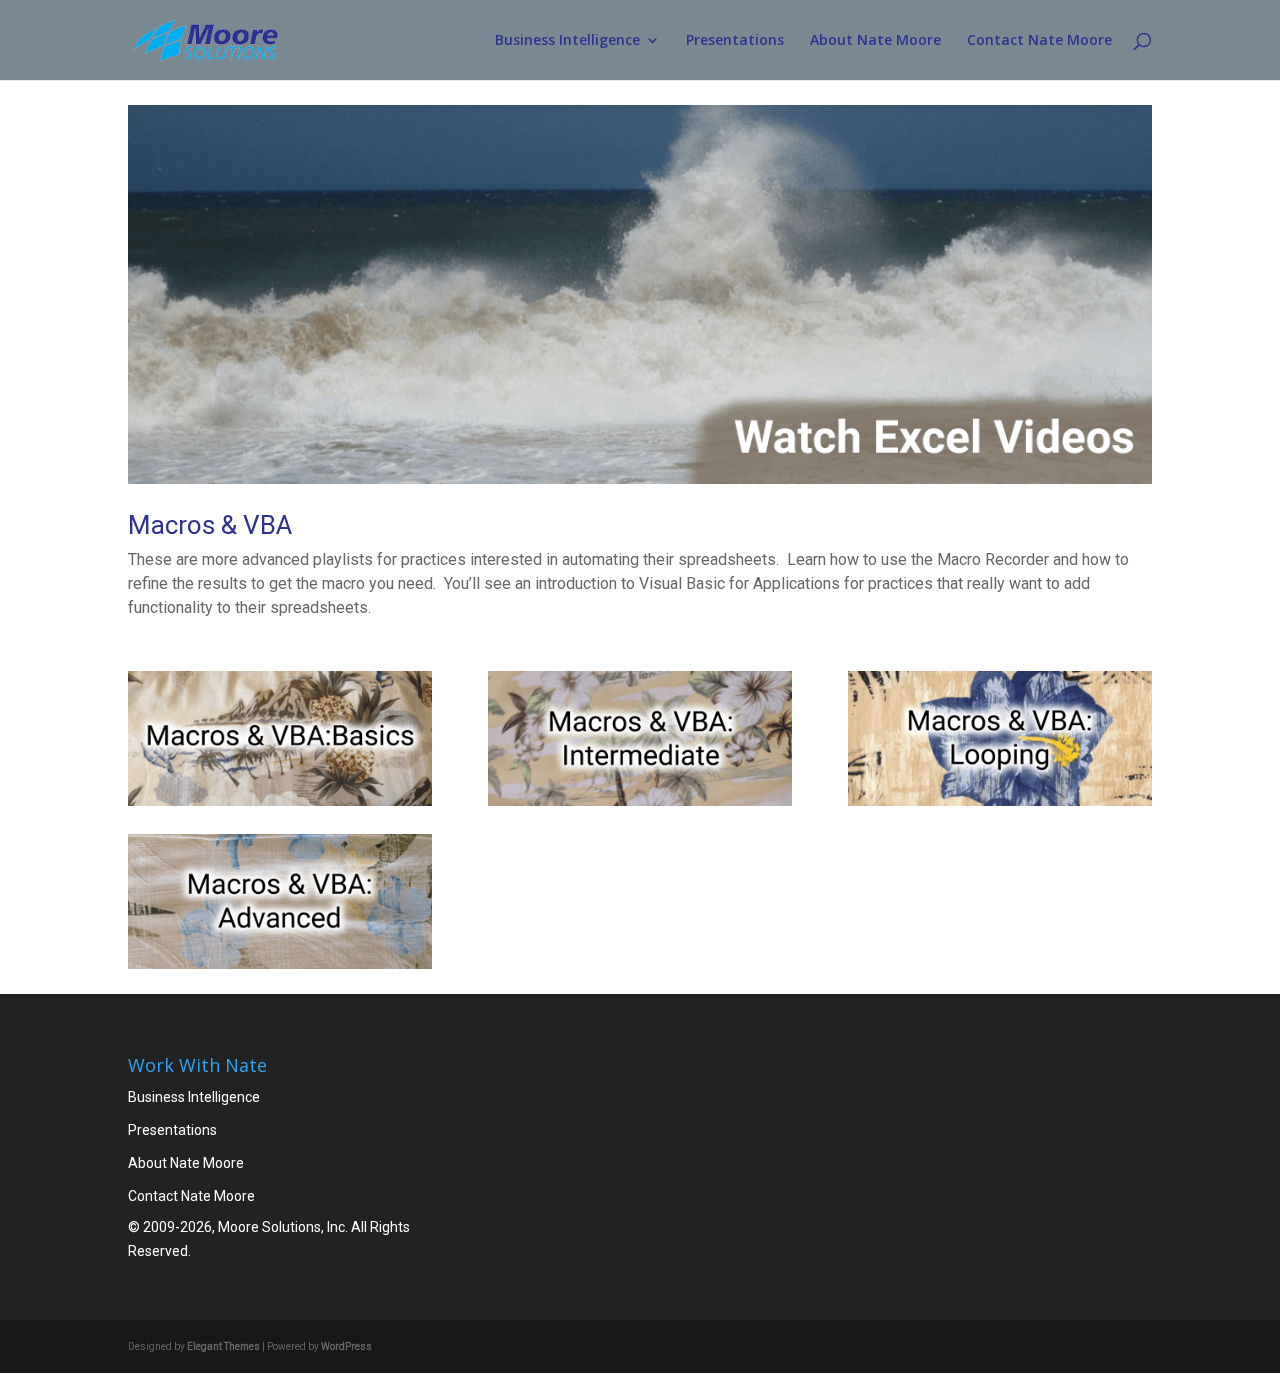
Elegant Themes (223, 1346)
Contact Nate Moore (1039, 41)
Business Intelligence (567, 41)
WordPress (346, 1346)
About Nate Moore (875, 41)
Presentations (735, 41)
